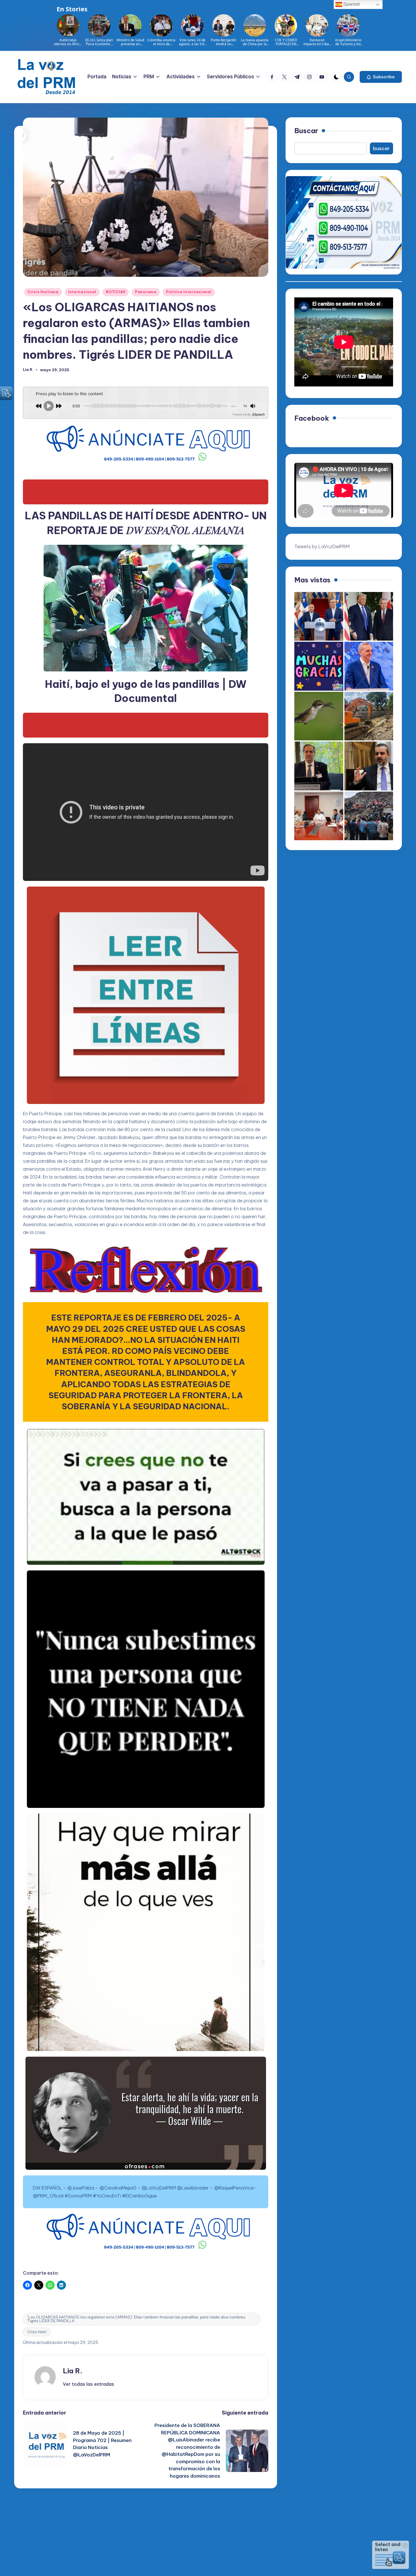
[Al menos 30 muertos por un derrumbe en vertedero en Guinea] (369, 816)
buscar (381, 148)
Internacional (82, 292)
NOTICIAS (116, 292)
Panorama (146, 292)
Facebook (312, 418)
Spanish (351, 4)
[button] (381, 77)
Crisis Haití (37, 2332)
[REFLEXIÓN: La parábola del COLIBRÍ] (319, 716)
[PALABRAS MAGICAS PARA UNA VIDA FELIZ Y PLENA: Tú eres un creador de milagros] (319, 666)
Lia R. (73, 2371)
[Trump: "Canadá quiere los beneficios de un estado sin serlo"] (369, 616)
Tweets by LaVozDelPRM (322, 546)
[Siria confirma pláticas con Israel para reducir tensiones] (369, 766)
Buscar (306, 131)
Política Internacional (189, 292)
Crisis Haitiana (43, 292)
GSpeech (258, 414)
